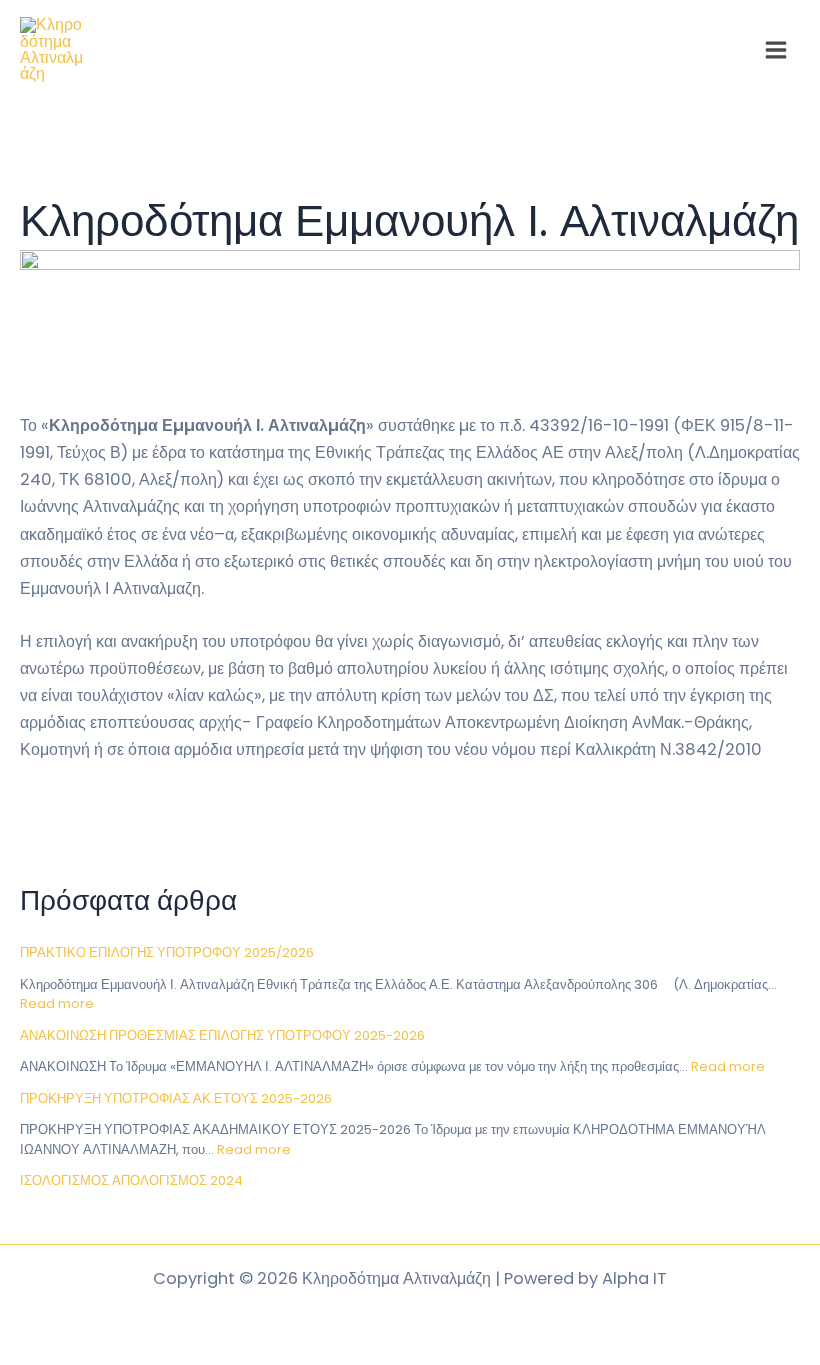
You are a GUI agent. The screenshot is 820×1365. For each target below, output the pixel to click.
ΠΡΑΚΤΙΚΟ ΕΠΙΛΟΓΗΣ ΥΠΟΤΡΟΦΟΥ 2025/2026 (167, 952)
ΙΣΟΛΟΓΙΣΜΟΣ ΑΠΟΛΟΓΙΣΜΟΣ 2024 (131, 1180)
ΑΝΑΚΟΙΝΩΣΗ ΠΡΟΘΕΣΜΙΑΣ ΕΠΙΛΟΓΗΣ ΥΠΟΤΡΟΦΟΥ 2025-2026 (222, 1035)
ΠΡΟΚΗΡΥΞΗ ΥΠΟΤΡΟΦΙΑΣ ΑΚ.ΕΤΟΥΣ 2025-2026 (176, 1098)
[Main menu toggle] (775, 50)
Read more (57, 1003)
